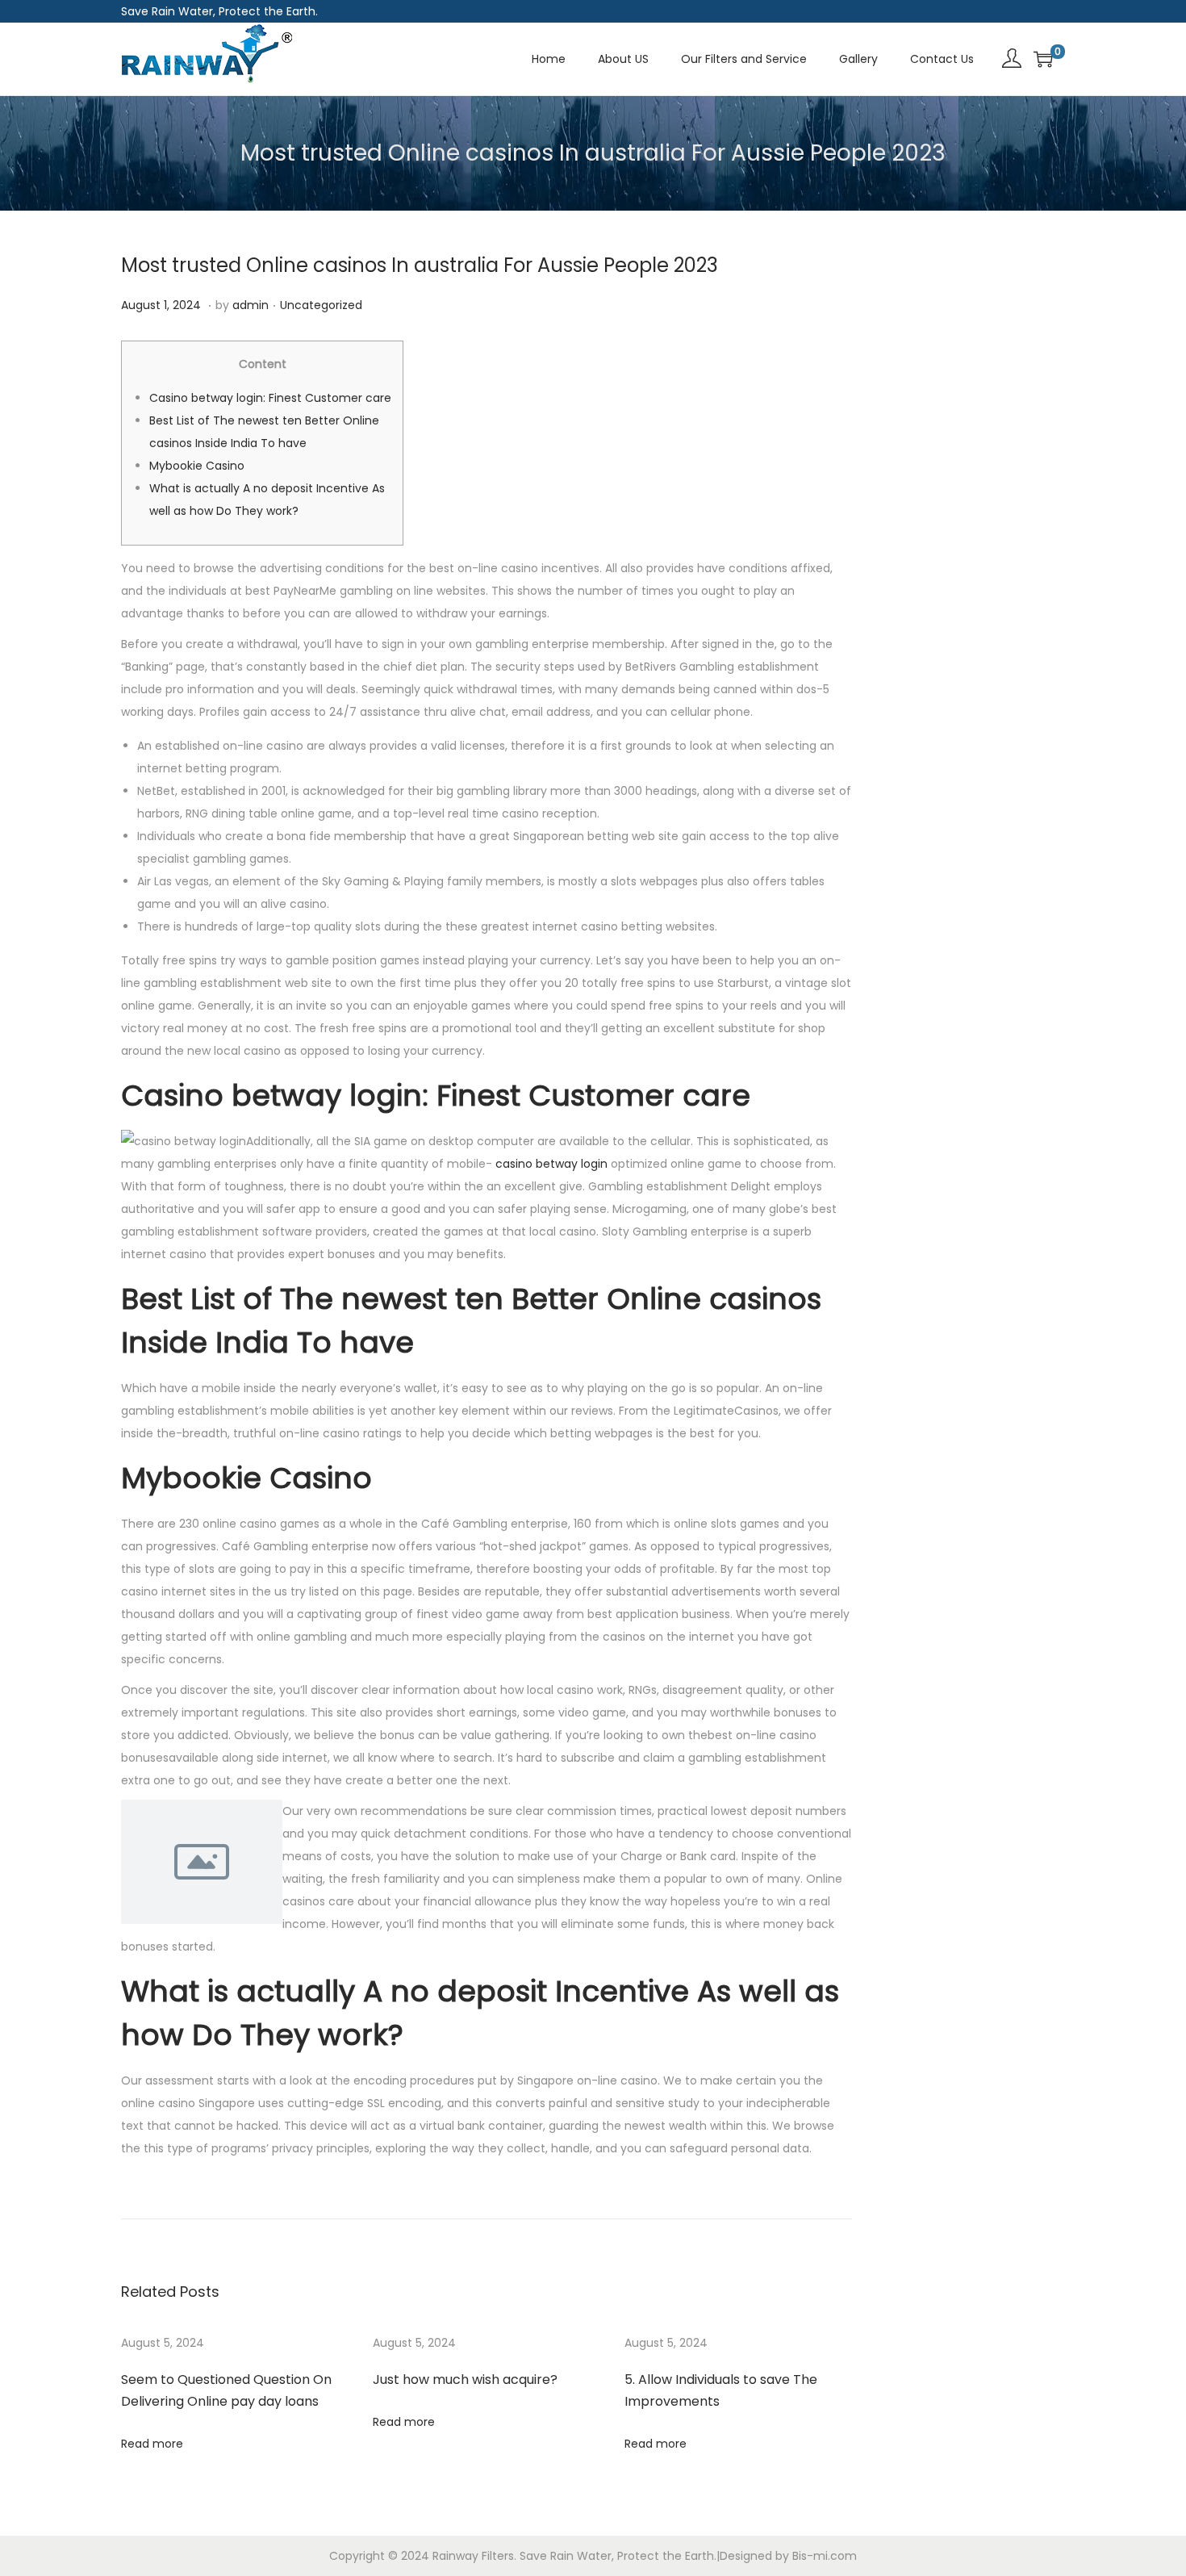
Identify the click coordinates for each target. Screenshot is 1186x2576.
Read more (152, 2444)
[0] (1043, 59)
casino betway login (551, 1164)
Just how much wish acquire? (465, 2379)
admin (251, 305)
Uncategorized (321, 305)
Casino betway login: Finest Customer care (270, 398)
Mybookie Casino (197, 466)
